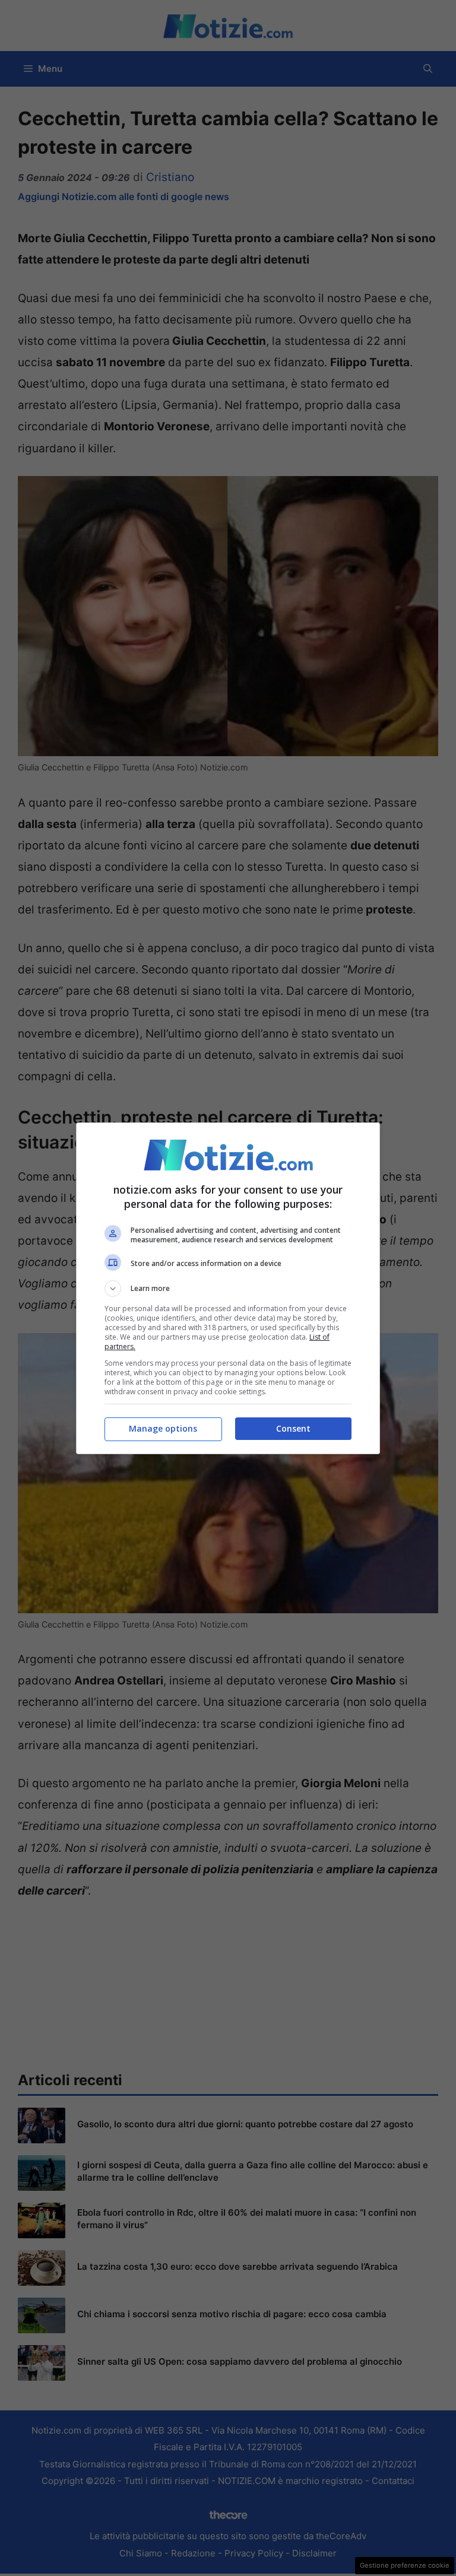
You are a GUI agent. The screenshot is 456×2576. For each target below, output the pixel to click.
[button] (228, 1289)
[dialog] (228, 1288)
